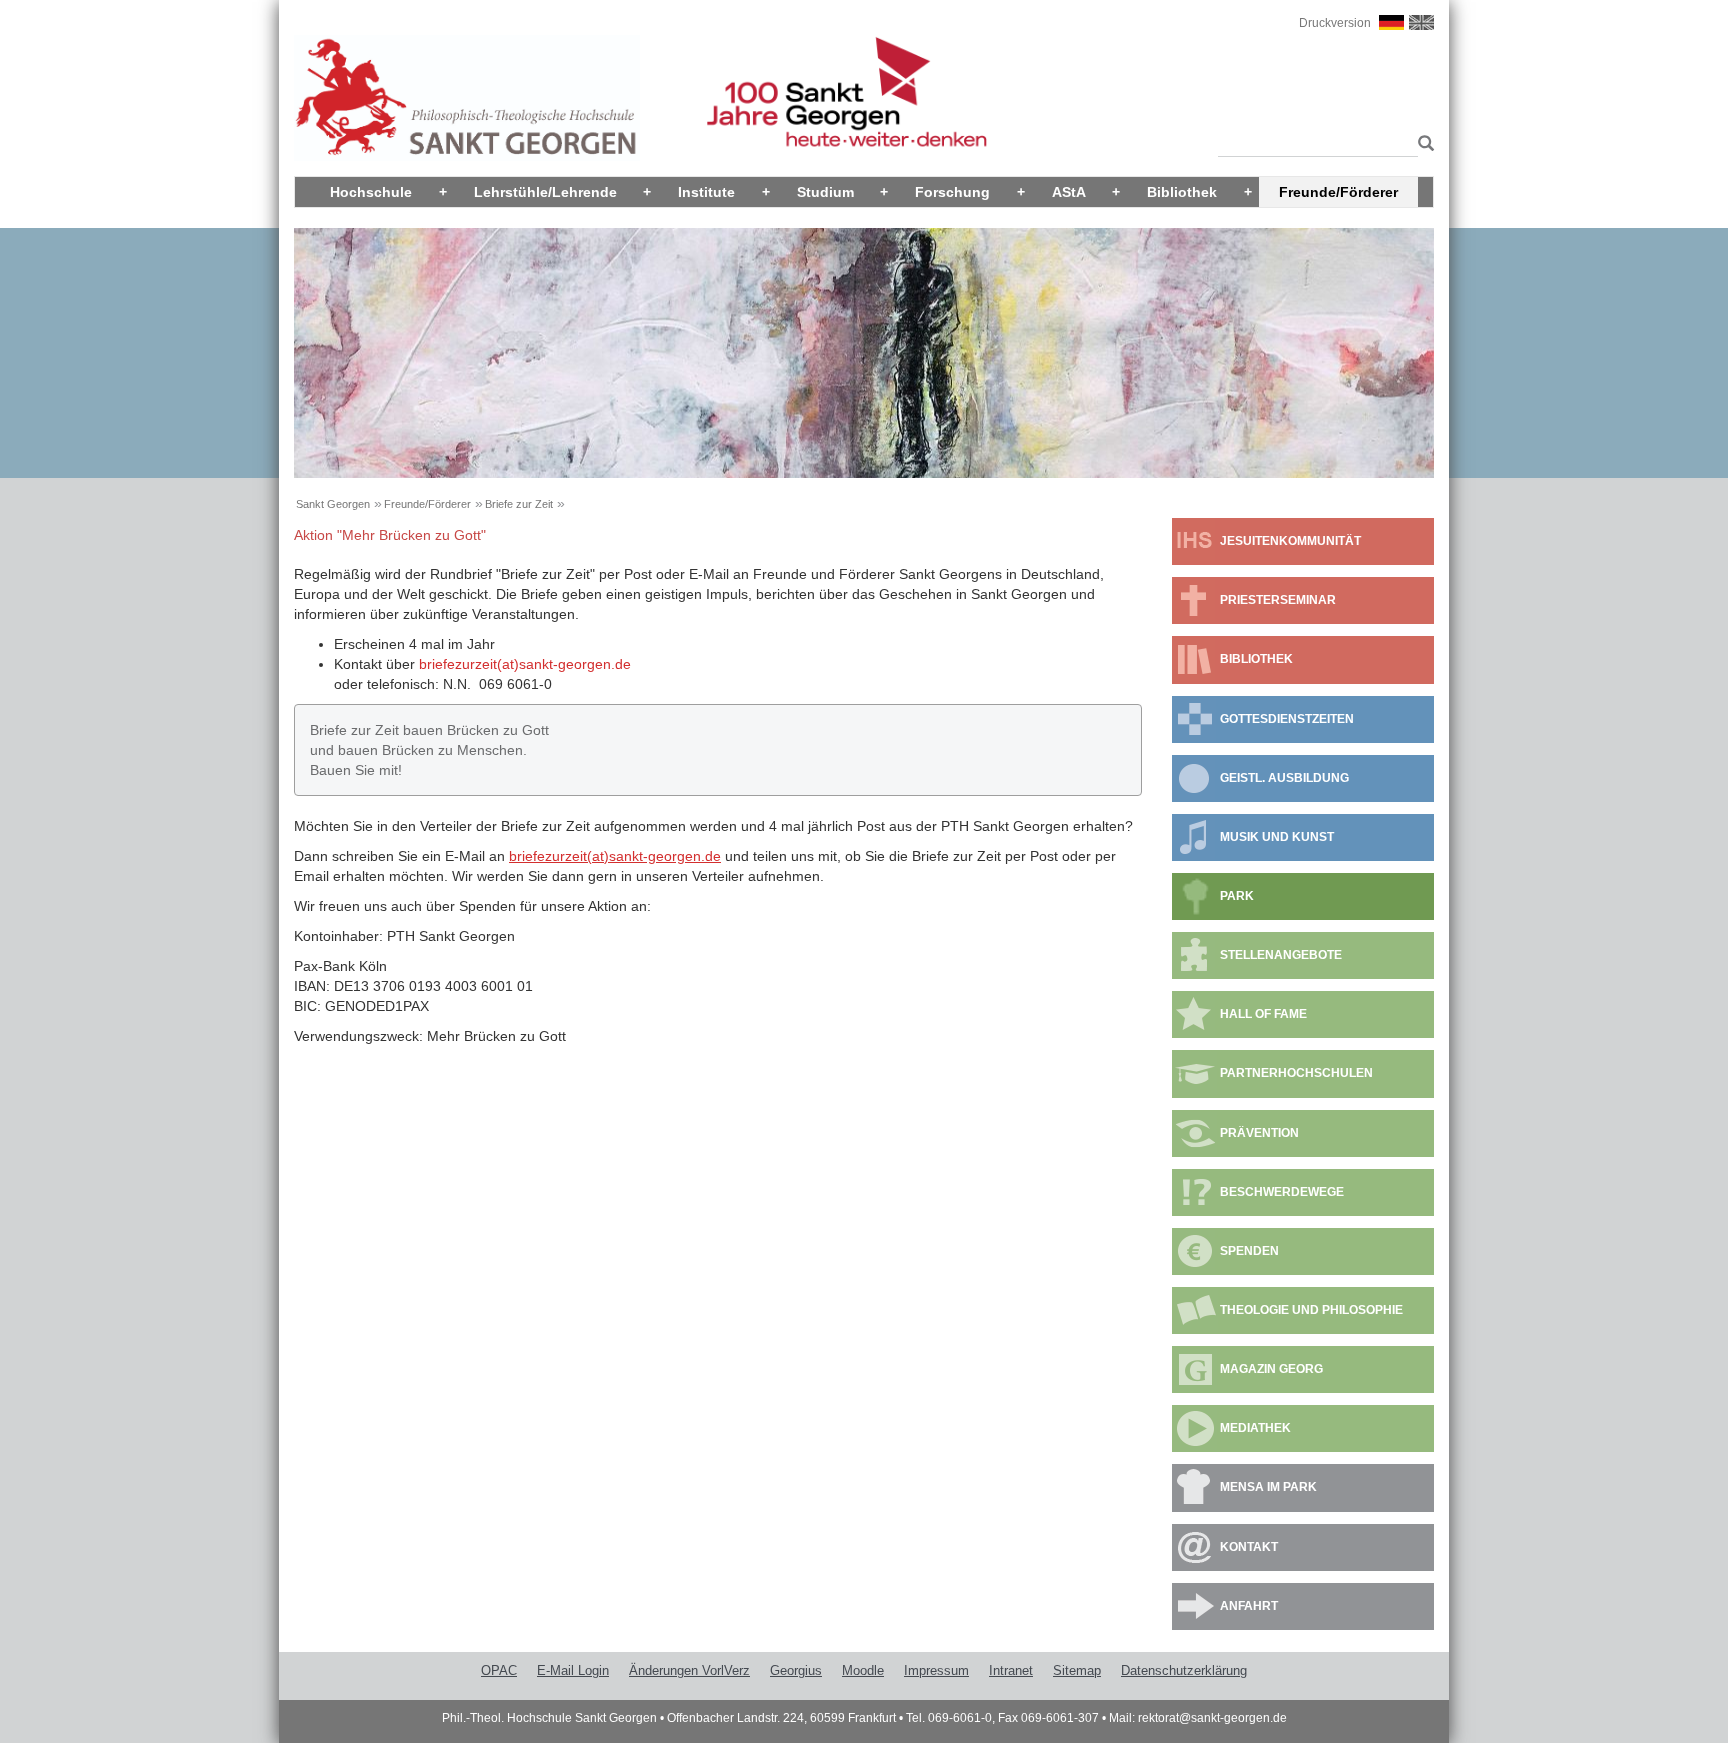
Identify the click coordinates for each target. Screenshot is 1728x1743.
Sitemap (1077, 1670)
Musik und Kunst (1277, 837)
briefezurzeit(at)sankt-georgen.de (525, 664)
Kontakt (1249, 1547)
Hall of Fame (1263, 1014)
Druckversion (1335, 23)
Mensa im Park (1268, 1487)
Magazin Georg (1271, 1369)
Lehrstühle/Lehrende (545, 192)
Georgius (796, 1670)
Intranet (1011, 1670)
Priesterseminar (1278, 600)
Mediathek (1255, 1428)
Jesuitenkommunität (1290, 541)
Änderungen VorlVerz (689, 1670)
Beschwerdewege (1282, 1192)
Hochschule (371, 192)
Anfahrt (1249, 1606)
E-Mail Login (573, 1670)
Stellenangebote (1281, 955)
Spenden (1249, 1251)
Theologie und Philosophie (1311, 1310)
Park (1237, 896)
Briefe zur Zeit (519, 504)
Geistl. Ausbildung (1284, 778)
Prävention (1259, 1133)
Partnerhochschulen (1296, 1073)
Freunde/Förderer (1338, 192)
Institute (706, 192)
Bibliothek (1182, 192)
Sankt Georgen (333, 504)
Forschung (952, 192)
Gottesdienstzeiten (1287, 719)
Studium (825, 192)
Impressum (936, 1670)
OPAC (499, 1670)
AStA (1069, 192)
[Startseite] (467, 97)
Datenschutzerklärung (1184, 1670)
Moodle (863, 1670)
